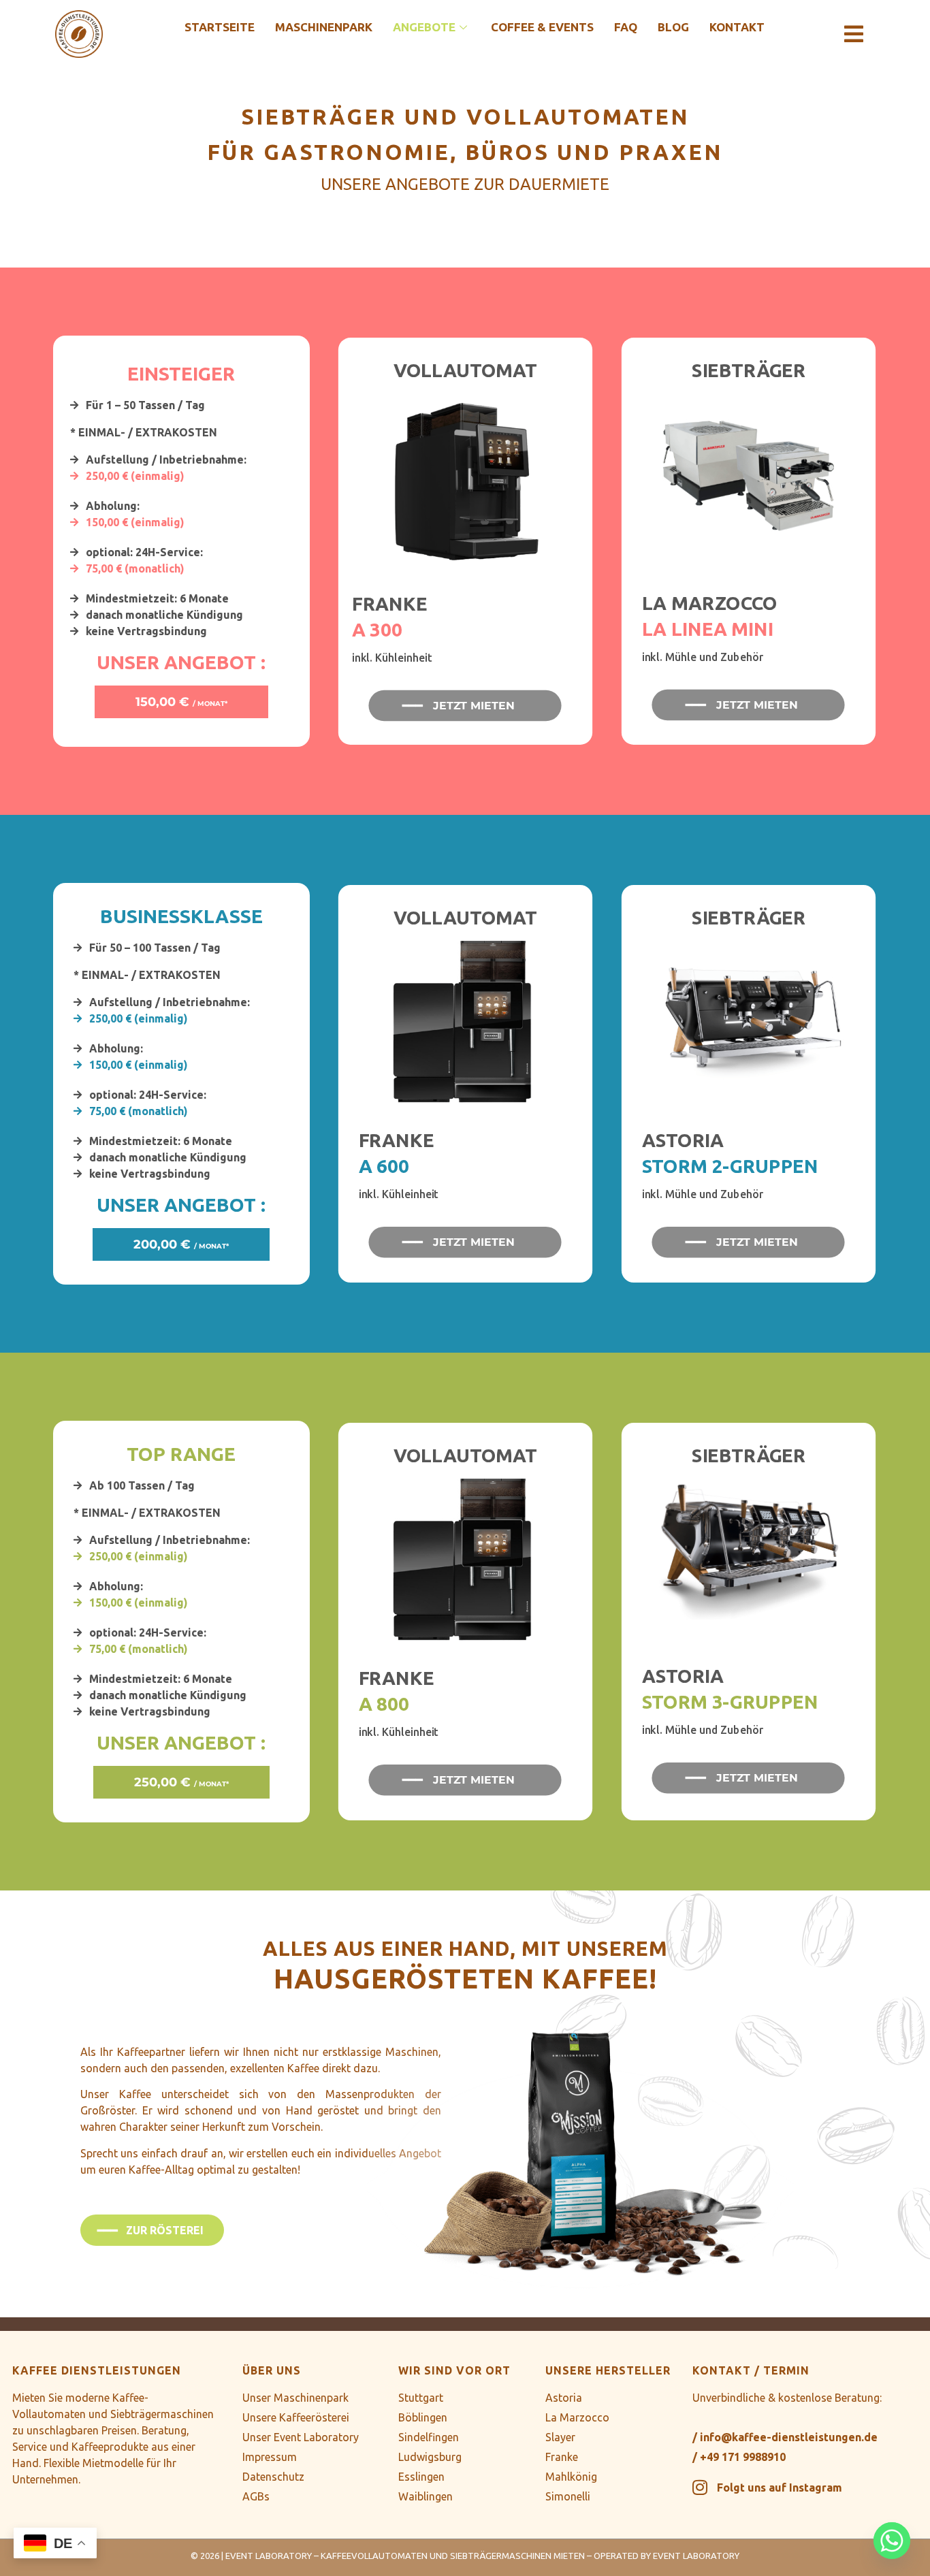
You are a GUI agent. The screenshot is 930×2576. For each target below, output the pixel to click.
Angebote (424, 27)
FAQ (626, 27)
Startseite (220, 27)
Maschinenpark (324, 27)
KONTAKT (737, 27)
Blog (673, 27)
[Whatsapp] (892, 2541)
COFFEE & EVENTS (542, 27)
